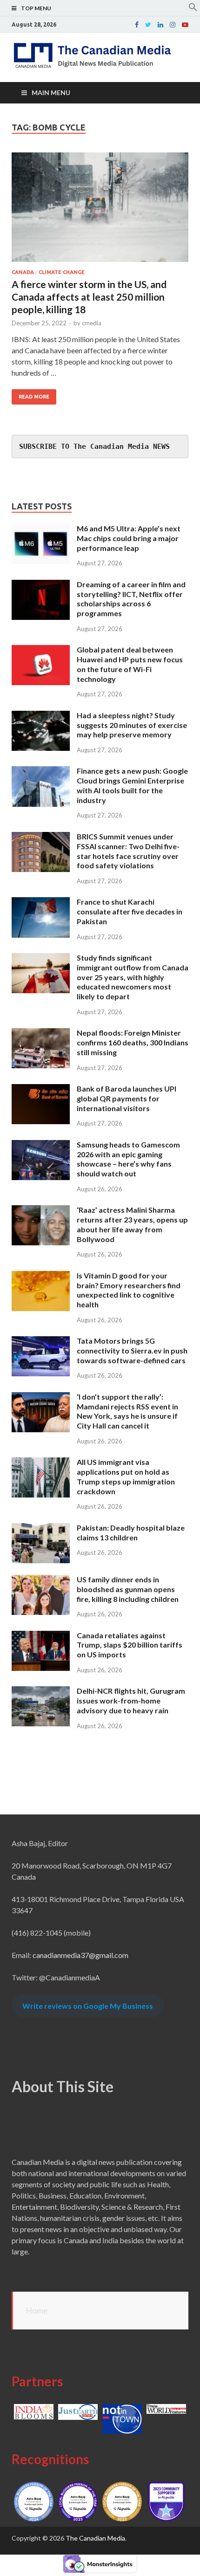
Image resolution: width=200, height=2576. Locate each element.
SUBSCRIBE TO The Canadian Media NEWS (94, 447)
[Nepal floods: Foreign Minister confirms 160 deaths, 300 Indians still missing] (41, 1034)
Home (37, 2310)
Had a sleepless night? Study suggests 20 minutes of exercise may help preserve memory (132, 725)
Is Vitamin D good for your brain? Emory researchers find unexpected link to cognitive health (129, 1290)
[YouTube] (185, 25)
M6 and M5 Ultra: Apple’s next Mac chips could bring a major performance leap (129, 538)
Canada (23, 272)
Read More (34, 397)
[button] (193, 9)
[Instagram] (173, 25)
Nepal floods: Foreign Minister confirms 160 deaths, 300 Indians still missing (133, 1042)
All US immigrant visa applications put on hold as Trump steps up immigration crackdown (126, 1476)
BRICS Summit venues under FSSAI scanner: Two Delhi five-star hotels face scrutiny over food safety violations (128, 851)
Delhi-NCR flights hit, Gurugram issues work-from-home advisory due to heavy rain (131, 1700)
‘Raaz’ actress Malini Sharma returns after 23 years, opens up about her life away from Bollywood (132, 1224)
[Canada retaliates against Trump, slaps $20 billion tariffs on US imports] (41, 1636)
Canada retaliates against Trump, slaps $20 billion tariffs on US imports (130, 1645)
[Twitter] (148, 25)
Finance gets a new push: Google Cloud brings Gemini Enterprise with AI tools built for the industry (132, 785)
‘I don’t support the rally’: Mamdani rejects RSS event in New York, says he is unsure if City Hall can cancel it (127, 1411)
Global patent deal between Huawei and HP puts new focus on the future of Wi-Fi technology (130, 664)
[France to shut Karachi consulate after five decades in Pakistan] (41, 903)
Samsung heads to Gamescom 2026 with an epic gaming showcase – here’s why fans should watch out (128, 1159)
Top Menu (36, 8)
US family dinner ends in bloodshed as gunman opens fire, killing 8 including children (128, 1589)
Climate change (62, 272)
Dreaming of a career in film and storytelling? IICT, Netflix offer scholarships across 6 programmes (131, 599)
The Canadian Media (95, 2538)
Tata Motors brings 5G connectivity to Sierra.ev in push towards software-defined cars (132, 1350)
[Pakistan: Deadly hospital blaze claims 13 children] (41, 1528)
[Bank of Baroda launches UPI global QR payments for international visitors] (41, 1089)
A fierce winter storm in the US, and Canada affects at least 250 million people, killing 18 (89, 297)
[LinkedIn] (160, 25)
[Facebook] (137, 25)
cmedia (92, 323)
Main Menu (51, 93)
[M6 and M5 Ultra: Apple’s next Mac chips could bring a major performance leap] (41, 529)
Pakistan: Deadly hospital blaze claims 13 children (131, 1532)
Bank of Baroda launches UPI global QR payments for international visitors (127, 1098)
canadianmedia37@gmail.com (80, 1955)
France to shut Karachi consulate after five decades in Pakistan (130, 911)
